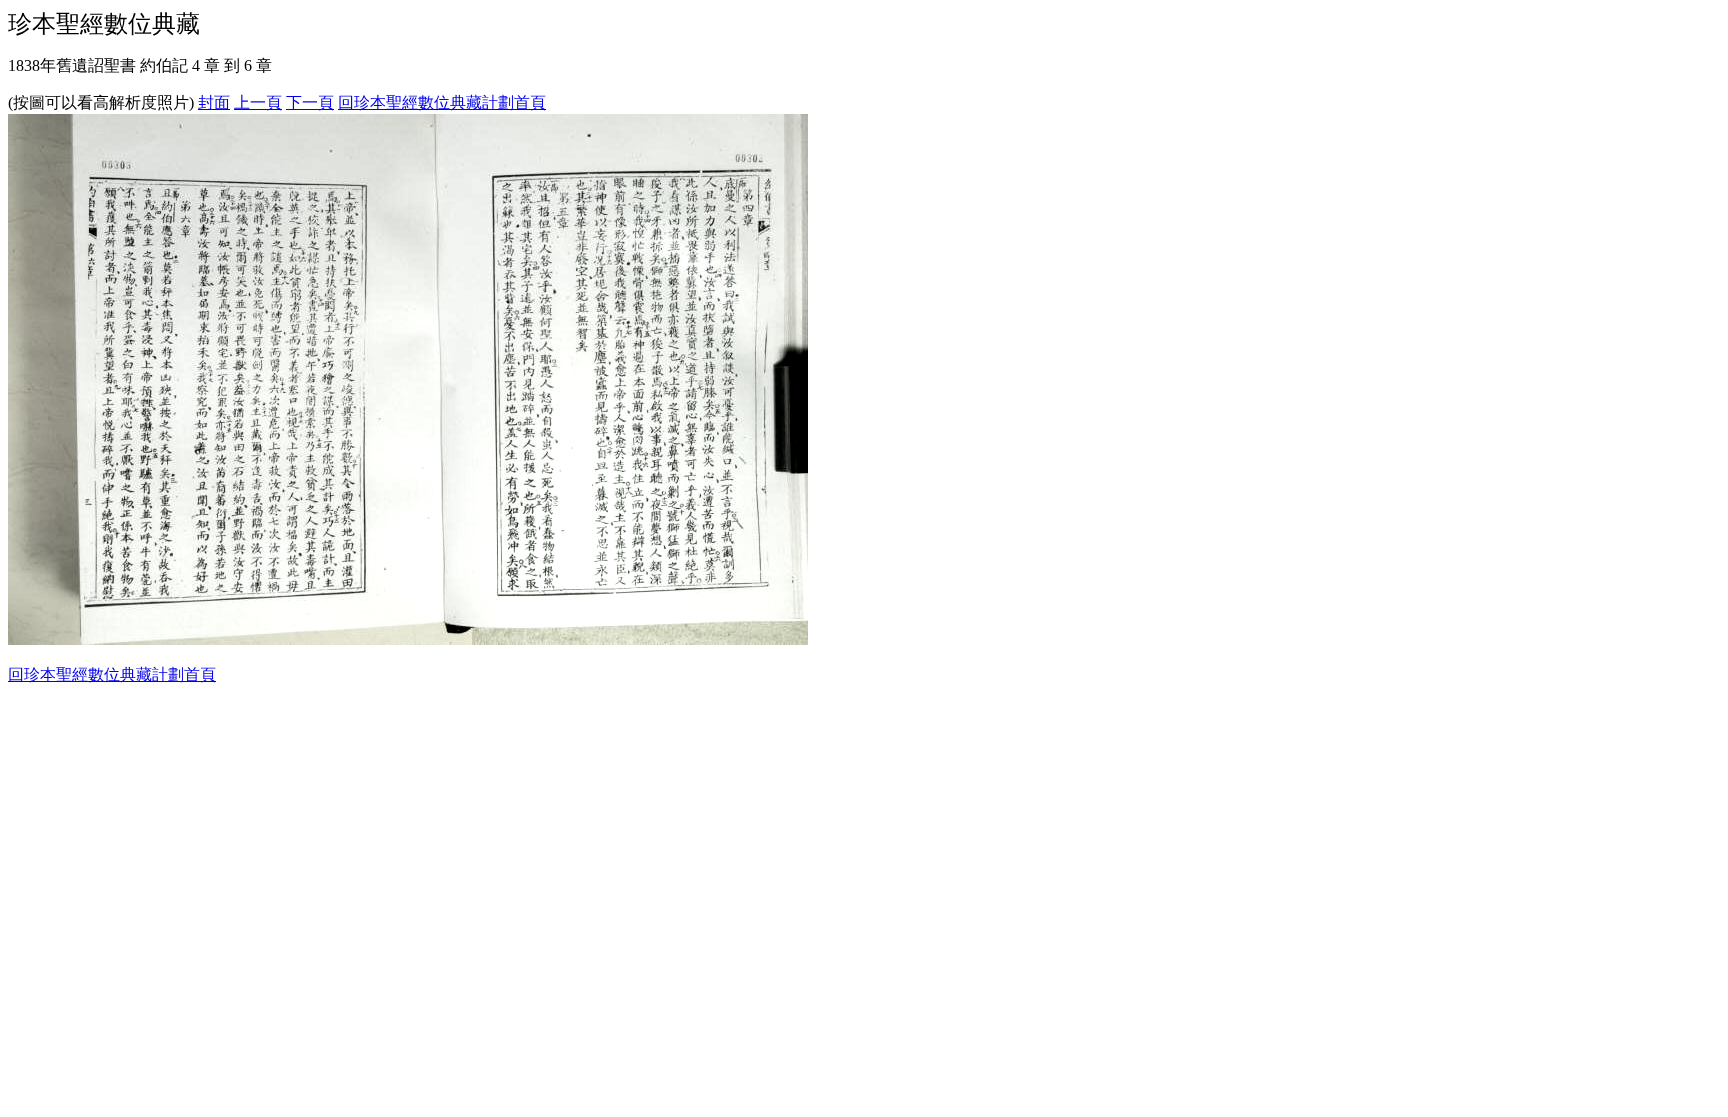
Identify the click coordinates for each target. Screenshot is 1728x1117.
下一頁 (310, 102)
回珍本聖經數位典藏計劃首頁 (442, 102)
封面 (214, 102)
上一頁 (258, 102)
